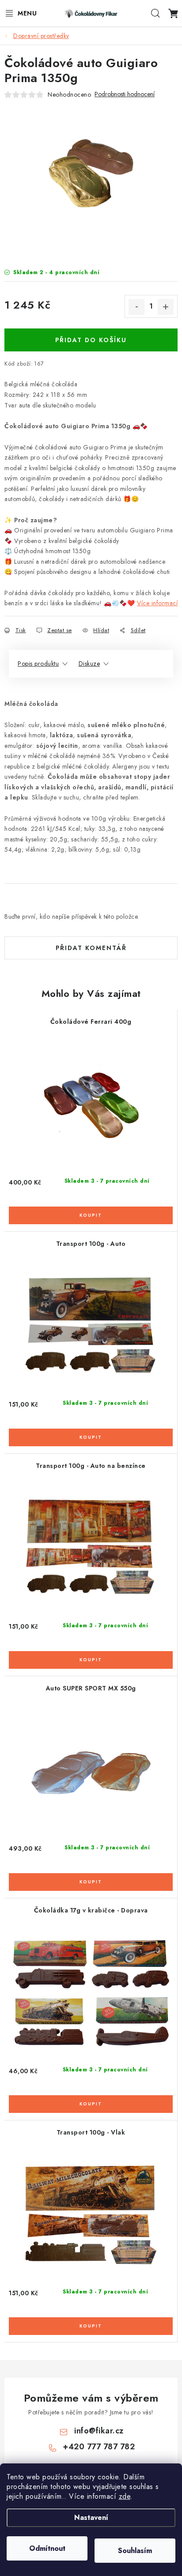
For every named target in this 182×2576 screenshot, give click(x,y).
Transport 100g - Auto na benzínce (91, 1466)
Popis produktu (38, 664)
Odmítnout (47, 2548)
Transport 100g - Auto (91, 1244)
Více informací (157, 603)
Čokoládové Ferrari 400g (91, 1022)
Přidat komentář (91, 948)
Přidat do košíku (91, 340)
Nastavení (91, 2518)
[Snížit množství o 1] (136, 307)
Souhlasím (135, 2551)
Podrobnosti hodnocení (125, 94)
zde (125, 2496)
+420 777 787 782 (99, 2447)
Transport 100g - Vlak (91, 2132)
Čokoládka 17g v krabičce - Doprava (91, 1910)
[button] (91, 1210)
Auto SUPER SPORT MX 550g (91, 1688)
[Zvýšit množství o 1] (166, 307)
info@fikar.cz (99, 2431)
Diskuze (89, 664)
